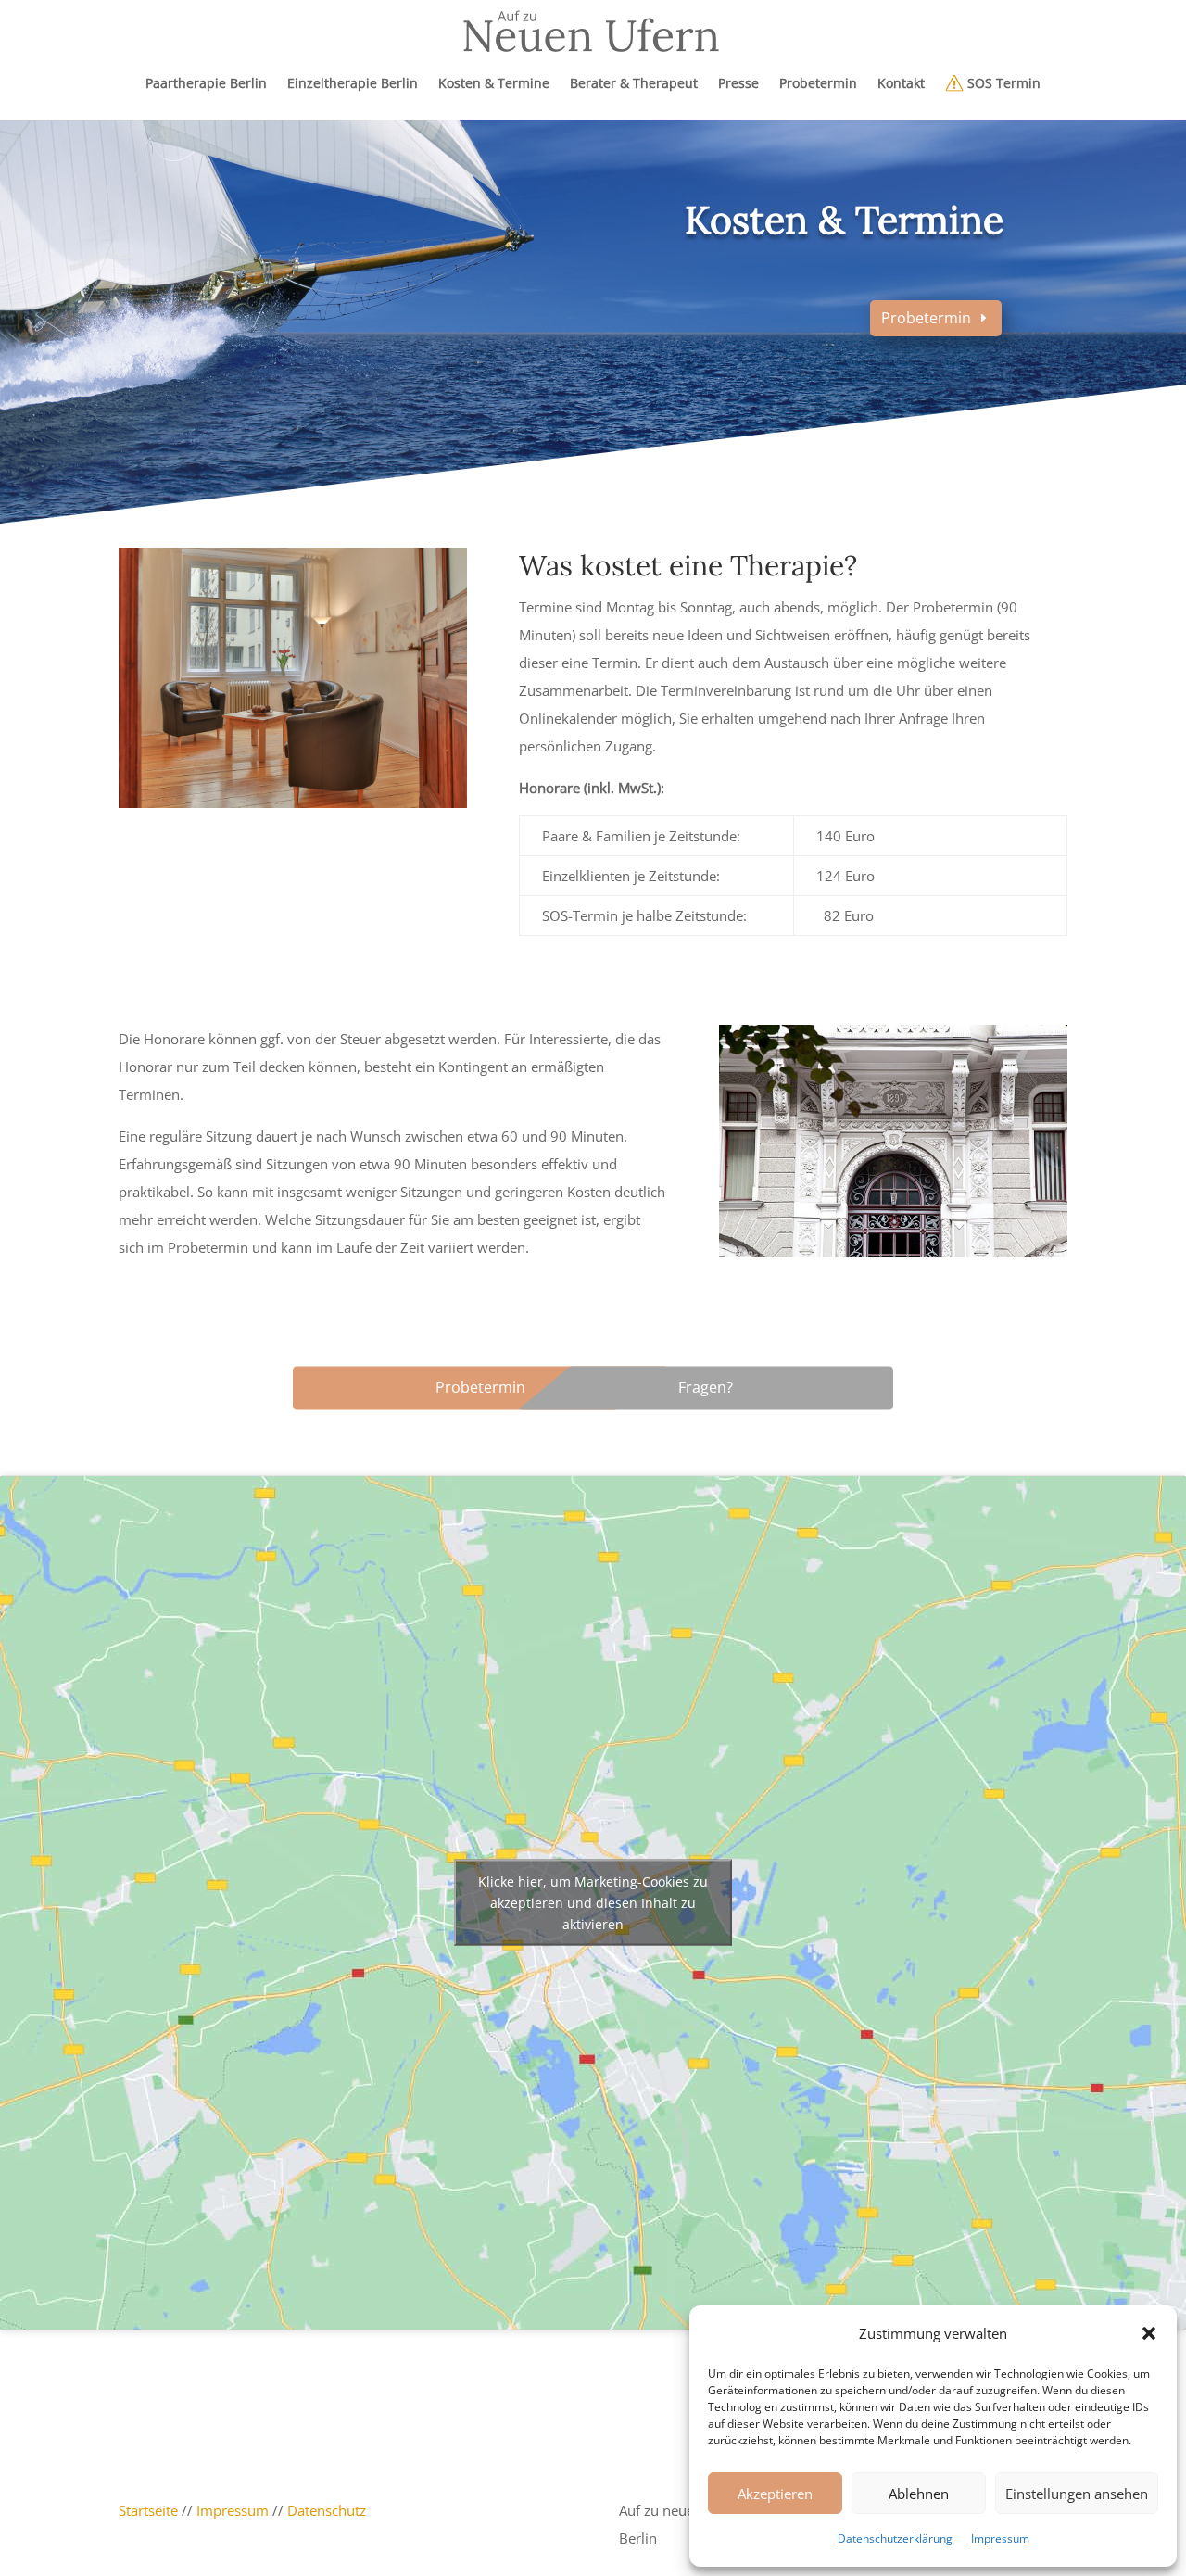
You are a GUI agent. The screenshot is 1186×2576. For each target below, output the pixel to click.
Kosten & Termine (494, 83)
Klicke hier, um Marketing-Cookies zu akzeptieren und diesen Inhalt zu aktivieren (593, 1903)
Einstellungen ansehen (1077, 2494)
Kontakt (901, 83)
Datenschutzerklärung (895, 2538)
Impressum (1000, 2538)
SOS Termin (1002, 83)
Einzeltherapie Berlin (353, 83)
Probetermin (818, 83)
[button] (1149, 2333)
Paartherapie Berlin (206, 83)
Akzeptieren (775, 2494)
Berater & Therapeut (634, 83)
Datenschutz (327, 2510)
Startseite (148, 2510)
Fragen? (706, 1387)
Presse (738, 83)
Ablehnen (919, 2494)
